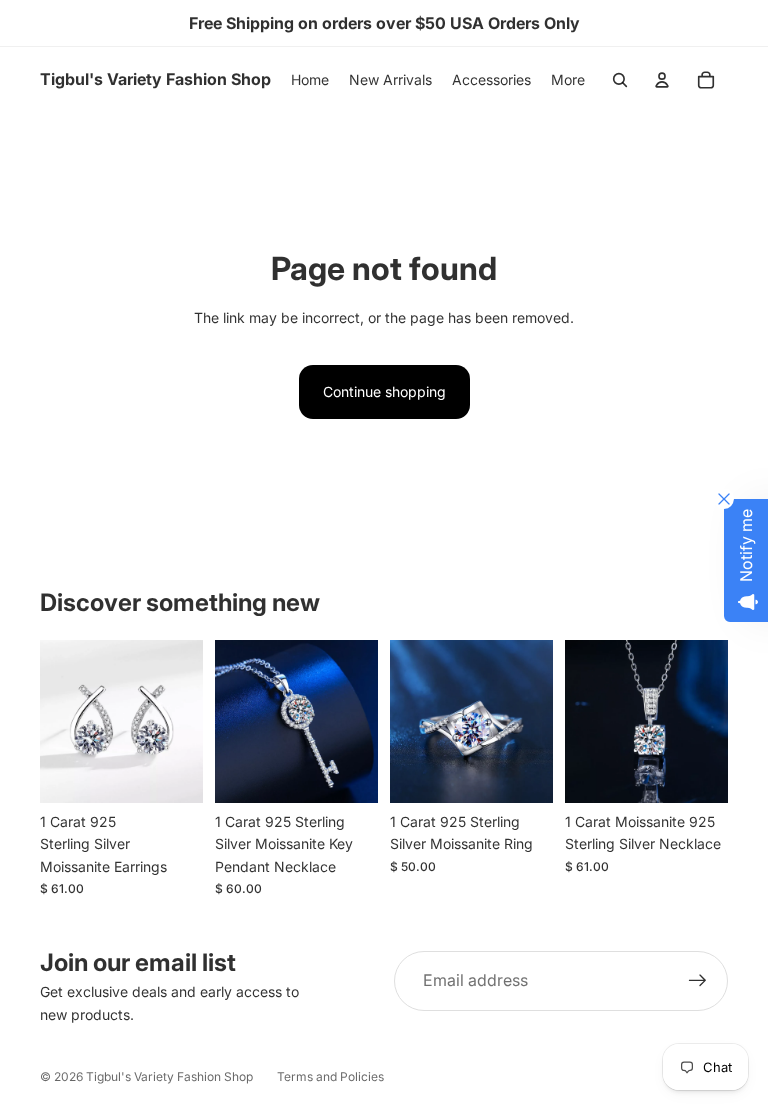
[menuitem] (568, 80)
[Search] (620, 80)
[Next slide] (187, 722)
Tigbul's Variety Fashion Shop (169, 1076)
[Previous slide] (55, 722)
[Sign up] (698, 981)
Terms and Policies (330, 1076)
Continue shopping (384, 391)
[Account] (662, 80)
